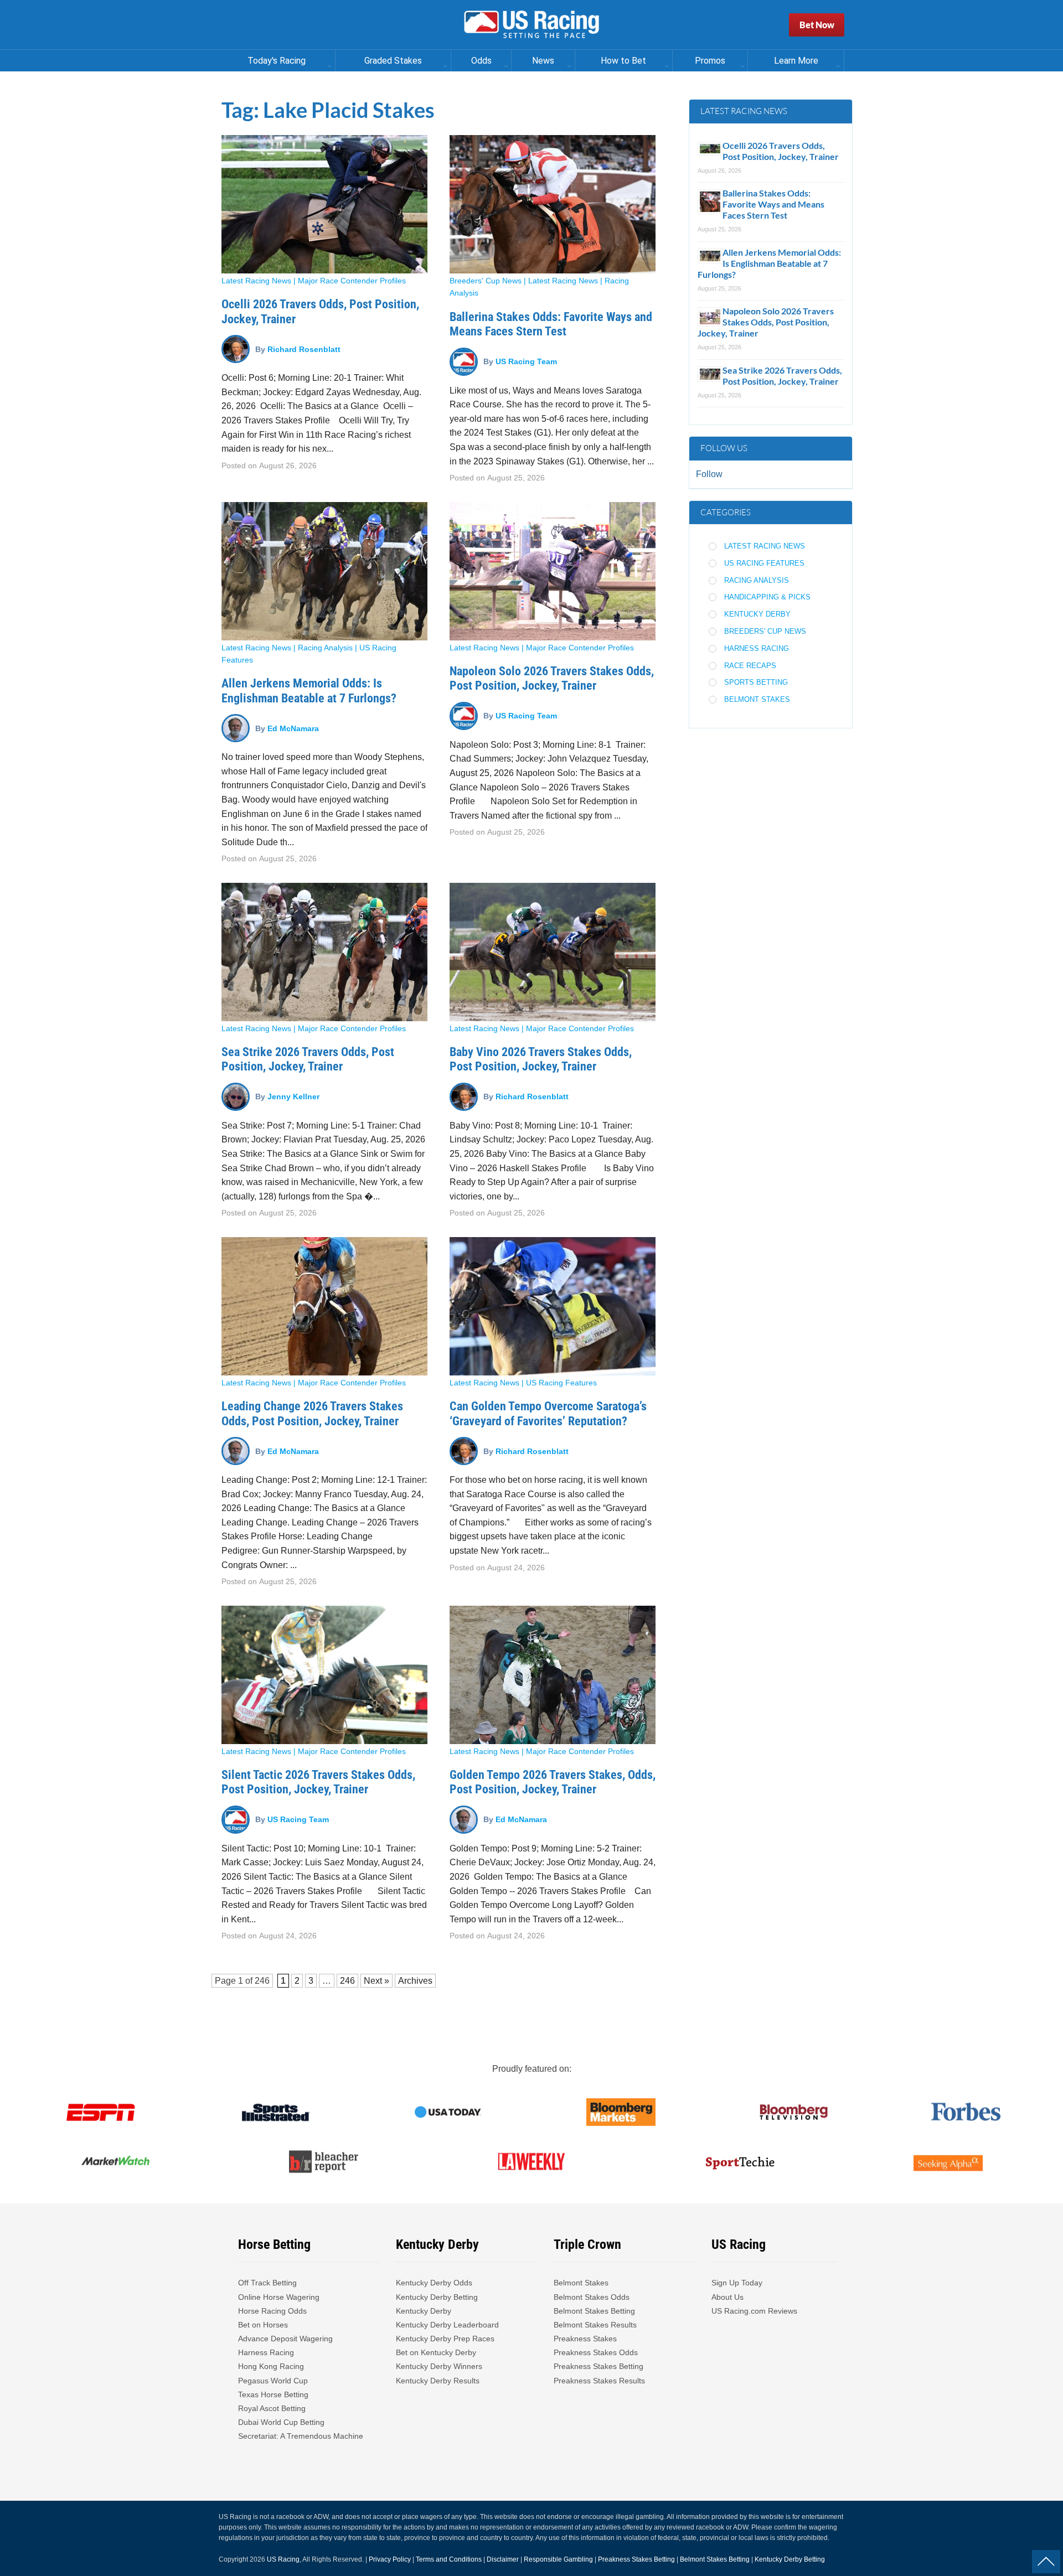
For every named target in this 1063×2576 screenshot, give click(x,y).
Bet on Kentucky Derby (436, 2352)
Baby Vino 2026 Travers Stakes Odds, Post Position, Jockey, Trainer (541, 1059)
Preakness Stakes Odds (596, 2352)
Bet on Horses (263, 2325)
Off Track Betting (267, 2283)
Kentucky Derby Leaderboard (447, 2325)
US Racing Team (526, 361)
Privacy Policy (390, 2559)
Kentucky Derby (757, 614)
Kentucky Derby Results (438, 2381)
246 (262, 1981)
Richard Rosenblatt (304, 349)
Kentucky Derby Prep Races (445, 2339)
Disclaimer (503, 2559)
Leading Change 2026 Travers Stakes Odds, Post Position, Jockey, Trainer (312, 1413)
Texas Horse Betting (273, 2394)
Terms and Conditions (449, 2559)
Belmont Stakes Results (595, 2325)
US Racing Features (561, 1383)
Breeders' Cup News (486, 281)
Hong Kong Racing (271, 2366)
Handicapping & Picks (767, 597)
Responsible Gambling (558, 2559)
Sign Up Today (737, 2283)
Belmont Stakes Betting (594, 2311)
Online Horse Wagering (279, 2297)
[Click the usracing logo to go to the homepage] (531, 25)
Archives (415, 1981)
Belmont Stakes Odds (592, 2297)
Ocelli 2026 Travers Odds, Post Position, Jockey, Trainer (781, 151)
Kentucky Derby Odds (434, 2283)
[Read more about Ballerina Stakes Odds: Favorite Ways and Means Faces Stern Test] (553, 204)
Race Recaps (750, 666)
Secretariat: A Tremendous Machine (301, 2436)
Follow (709, 474)
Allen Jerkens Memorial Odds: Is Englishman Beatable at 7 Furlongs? (309, 690)
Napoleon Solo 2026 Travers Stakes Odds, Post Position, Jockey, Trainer (552, 678)
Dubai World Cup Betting (281, 2422)
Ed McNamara (293, 728)
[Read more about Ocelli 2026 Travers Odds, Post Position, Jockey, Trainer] (324, 204)
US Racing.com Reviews (754, 2311)
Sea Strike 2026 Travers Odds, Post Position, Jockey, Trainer (308, 1059)
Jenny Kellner (293, 1096)
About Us (727, 2297)
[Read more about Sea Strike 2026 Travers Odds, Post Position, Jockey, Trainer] (324, 952)
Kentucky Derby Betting (437, 2297)
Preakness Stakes (585, 2339)
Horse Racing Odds (272, 2311)
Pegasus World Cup (273, 2381)
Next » (376, 1981)
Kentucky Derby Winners (439, 2366)
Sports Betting (756, 682)
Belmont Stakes (757, 699)
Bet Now (817, 25)
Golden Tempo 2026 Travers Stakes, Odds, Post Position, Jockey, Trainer (553, 1782)
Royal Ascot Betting (272, 2408)
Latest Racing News (256, 281)
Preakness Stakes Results (599, 2381)
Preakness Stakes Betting (600, 2366)
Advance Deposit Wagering (285, 2339)
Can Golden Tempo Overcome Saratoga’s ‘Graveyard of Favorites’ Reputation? (548, 1413)
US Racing (283, 2559)
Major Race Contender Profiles (352, 281)
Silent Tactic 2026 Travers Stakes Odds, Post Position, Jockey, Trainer (318, 1782)
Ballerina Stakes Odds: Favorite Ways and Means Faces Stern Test (551, 324)
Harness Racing (757, 648)
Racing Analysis (325, 648)
